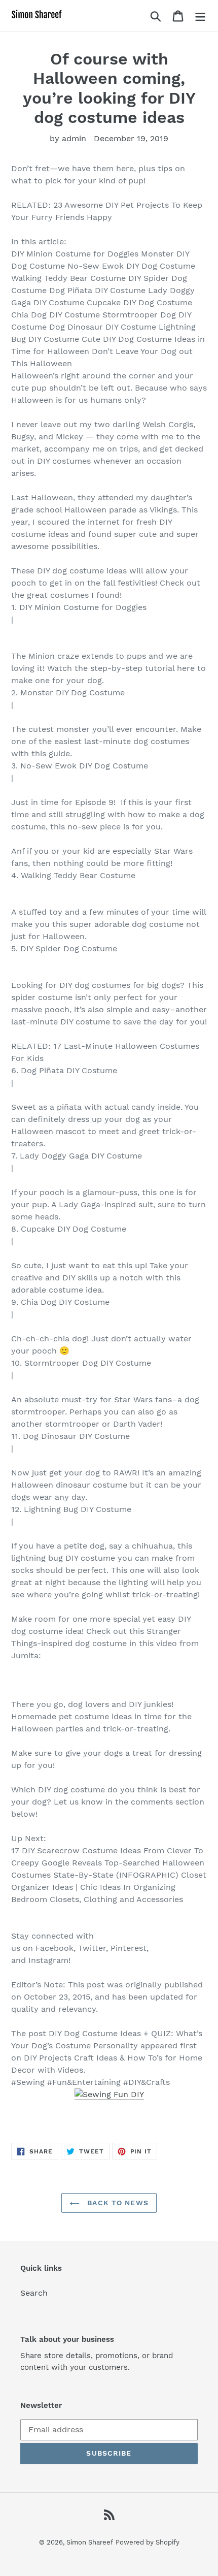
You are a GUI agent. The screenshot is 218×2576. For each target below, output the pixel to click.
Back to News (117, 2203)
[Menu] (200, 15)
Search (34, 2293)
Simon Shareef (90, 2542)
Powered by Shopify (148, 2542)
